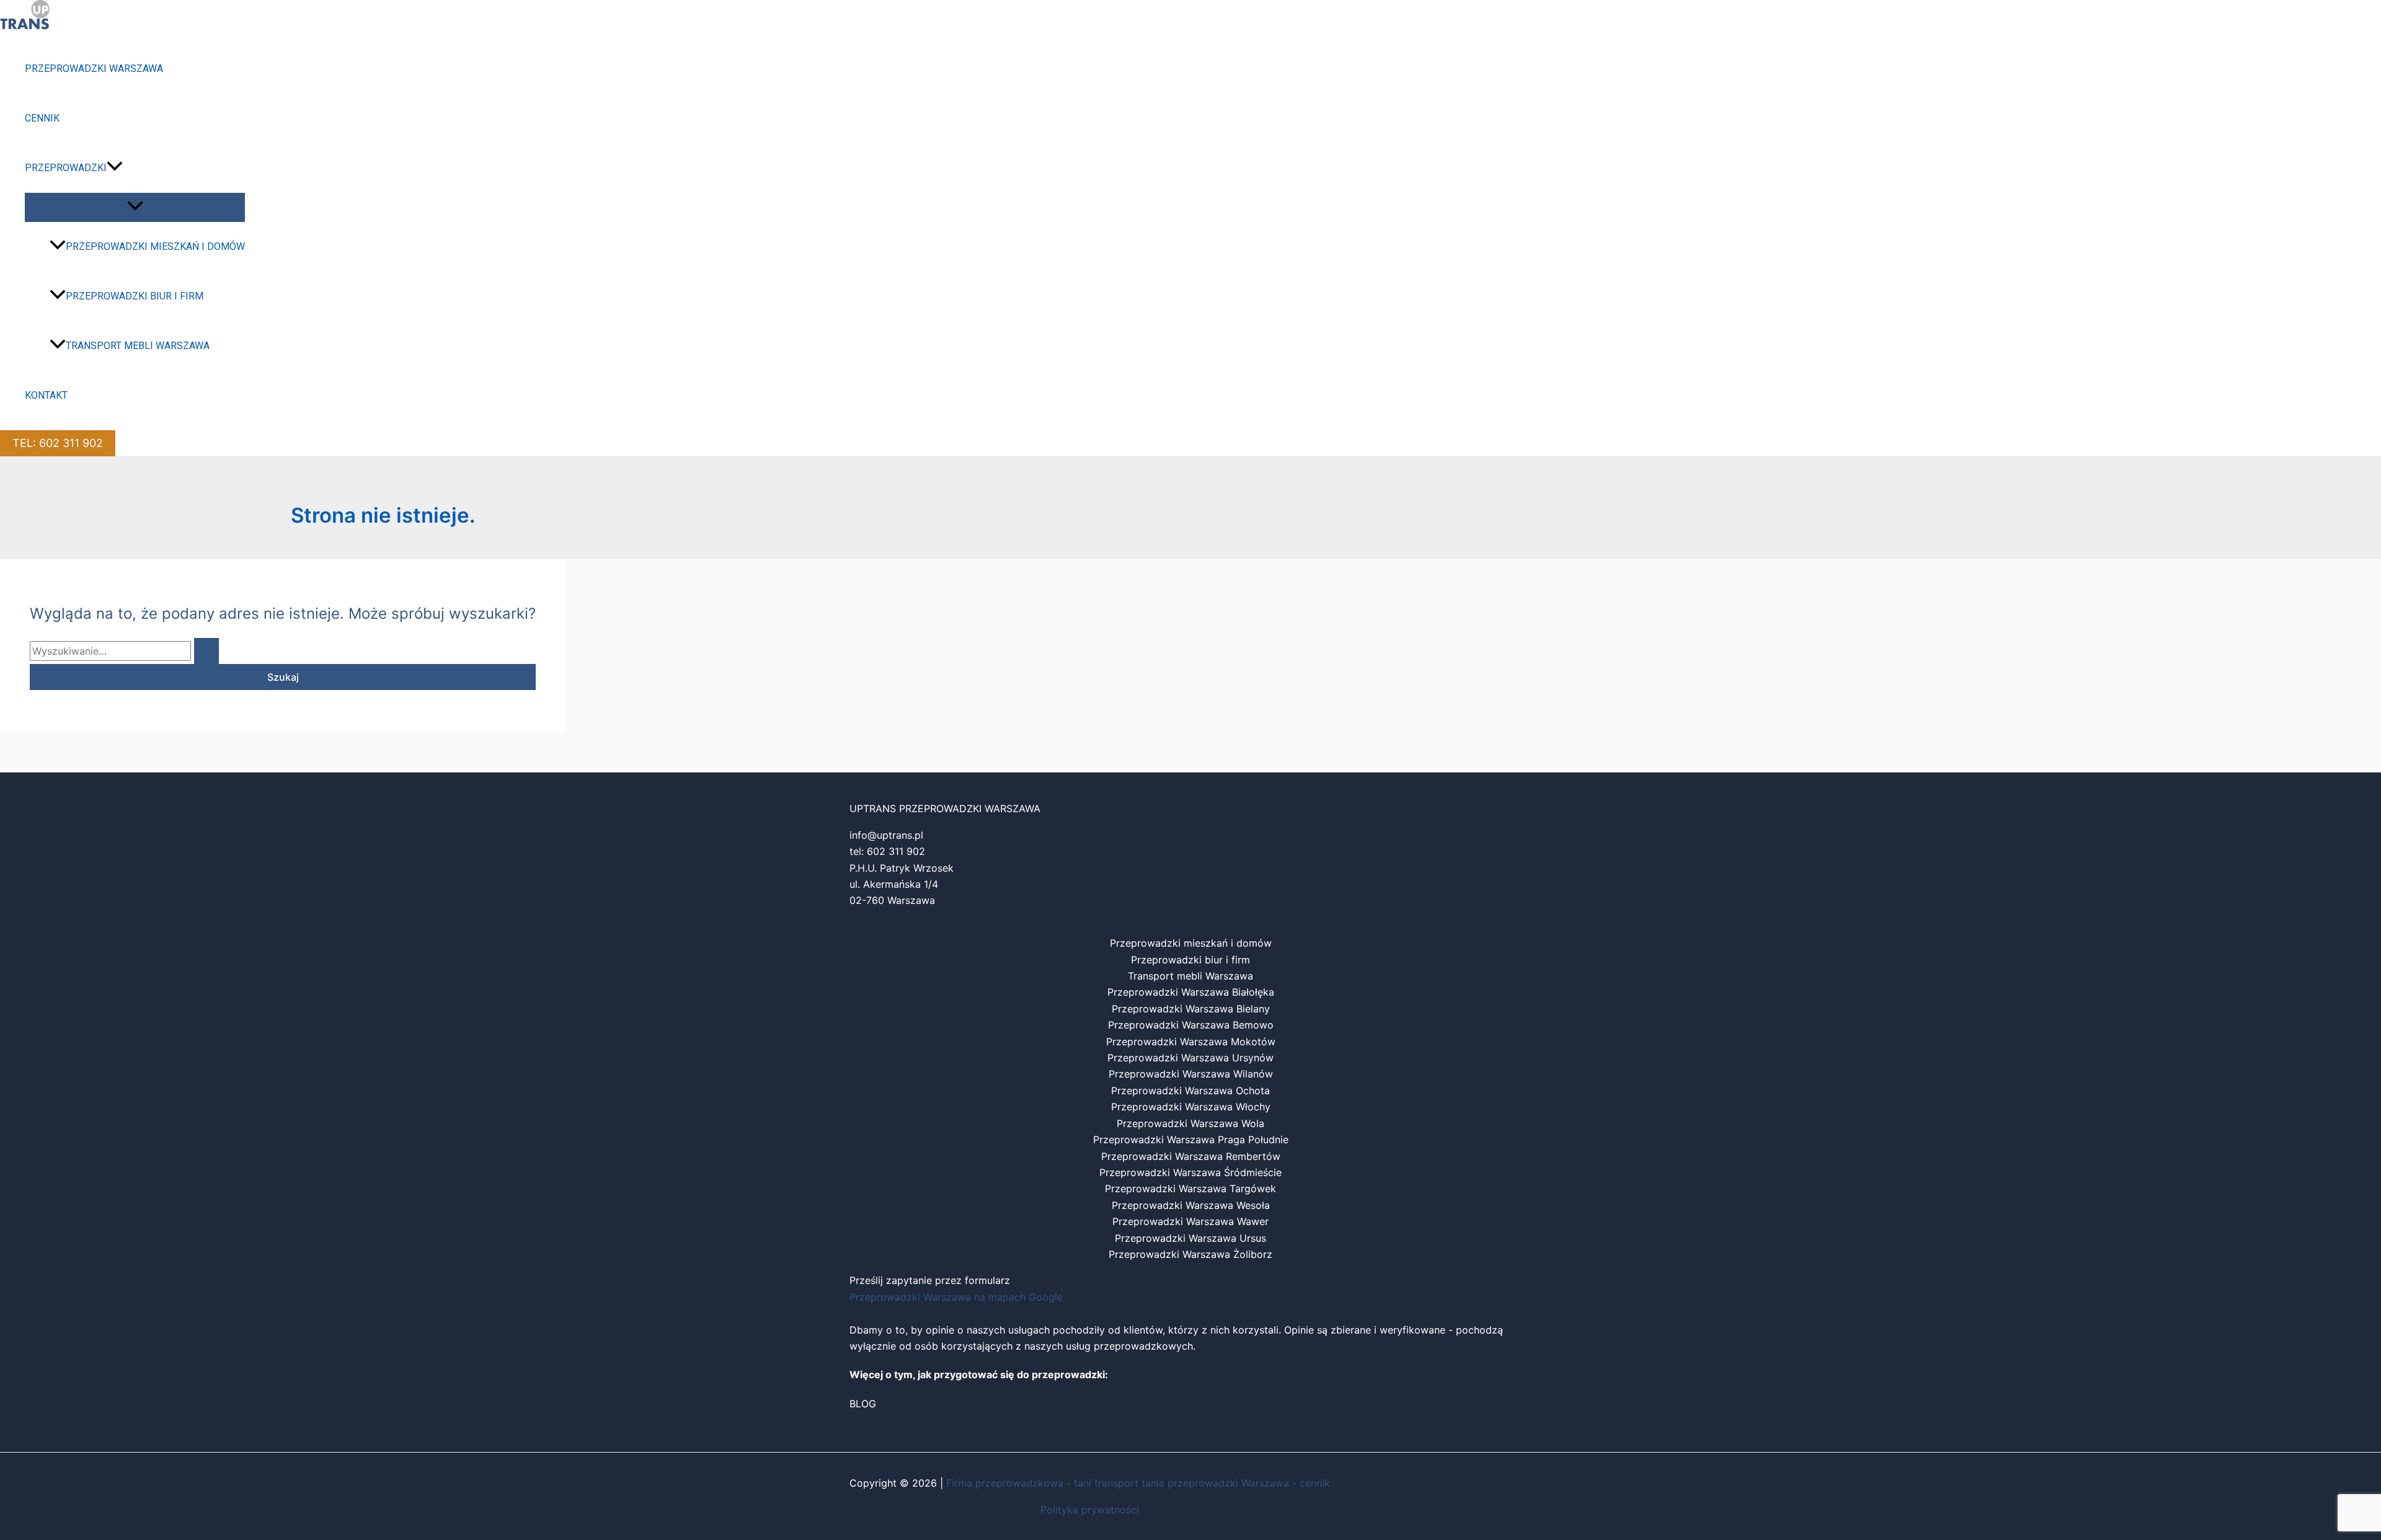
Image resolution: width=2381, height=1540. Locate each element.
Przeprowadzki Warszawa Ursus (1190, 1238)
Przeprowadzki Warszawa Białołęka (1191, 992)
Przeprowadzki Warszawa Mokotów (1191, 1042)
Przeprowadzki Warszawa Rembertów (1191, 1156)
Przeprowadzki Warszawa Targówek (1190, 1188)
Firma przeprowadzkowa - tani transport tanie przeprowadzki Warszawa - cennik (1138, 1483)
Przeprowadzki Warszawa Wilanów (1191, 1074)
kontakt (46, 395)
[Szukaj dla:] (124, 651)
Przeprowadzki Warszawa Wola (1190, 1123)
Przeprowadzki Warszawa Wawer (1190, 1221)
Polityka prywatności (1090, 1510)
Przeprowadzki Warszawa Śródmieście (1190, 1172)
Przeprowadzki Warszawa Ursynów (1190, 1058)
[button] (115, 168)
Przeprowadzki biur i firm (135, 296)
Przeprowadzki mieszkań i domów (155, 246)
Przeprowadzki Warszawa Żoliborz (1190, 1254)
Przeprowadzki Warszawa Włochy (1191, 1107)
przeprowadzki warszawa (94, 69)
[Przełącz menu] (135, 207)
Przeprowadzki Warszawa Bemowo (1191, 1025)
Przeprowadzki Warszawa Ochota (1190, 1091)
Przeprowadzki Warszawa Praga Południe (1191, 1140)
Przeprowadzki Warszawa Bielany (1191, 1009)
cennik (42, 118)
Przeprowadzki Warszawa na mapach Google (956, 1297)
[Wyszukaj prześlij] (206, 651)
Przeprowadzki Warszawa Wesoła (1191, 1205)
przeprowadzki (66, 168)
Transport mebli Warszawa (138, 346)
